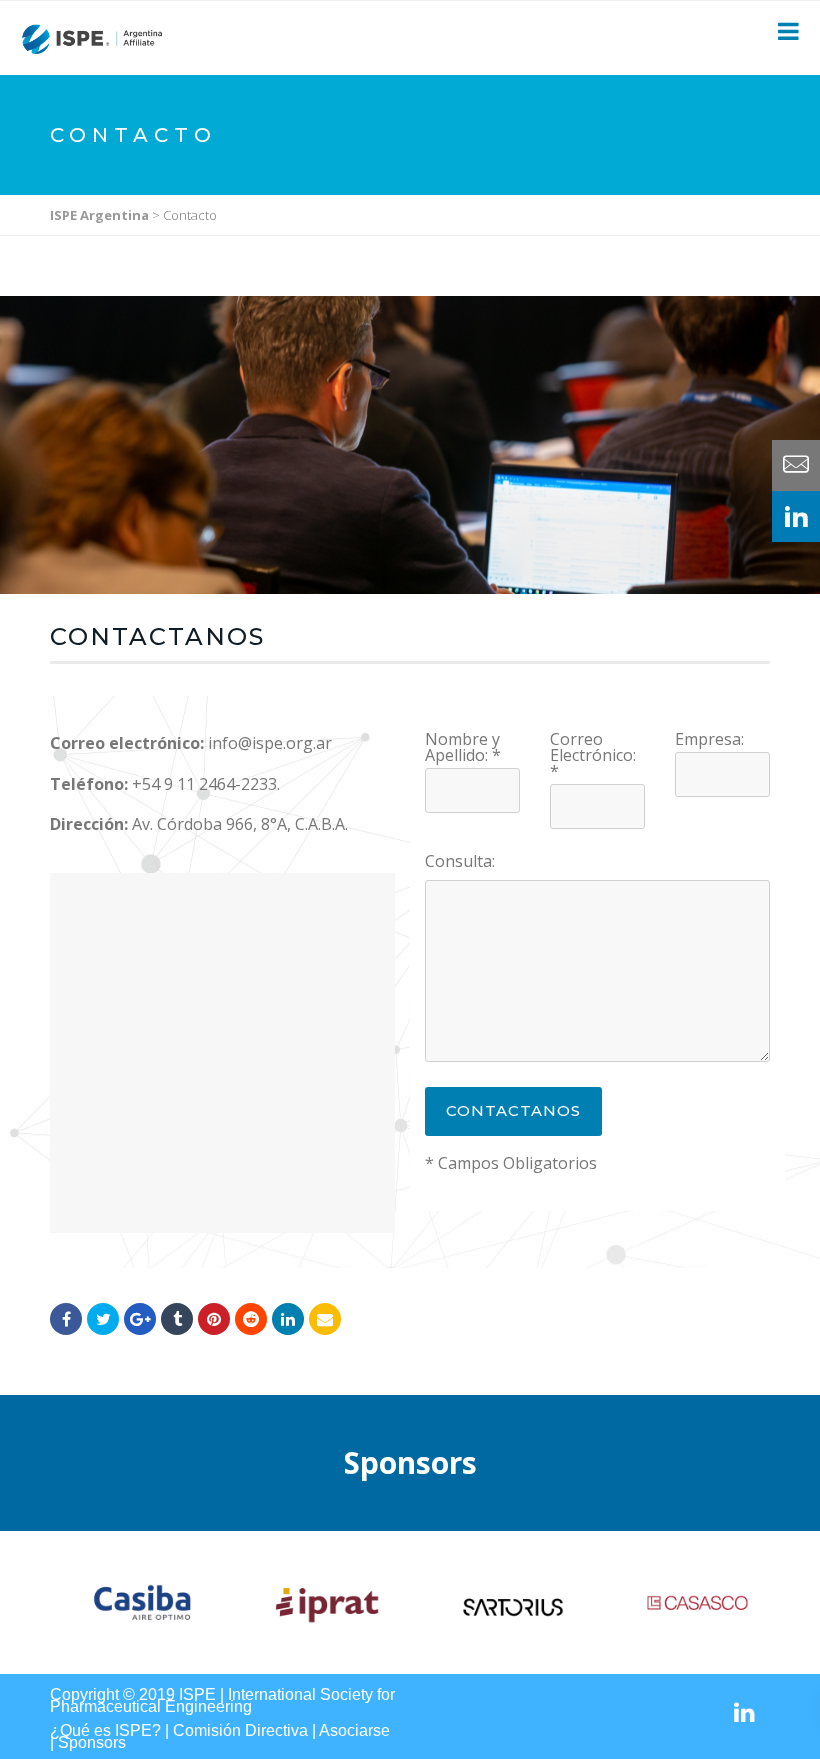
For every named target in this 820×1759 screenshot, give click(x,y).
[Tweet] (103, 1319)
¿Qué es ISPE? (105, 1730)
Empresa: (709, 739)
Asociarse (354, 1730)
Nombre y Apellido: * (463, 747)
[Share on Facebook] (66, 1319)
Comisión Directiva (240, 1730)
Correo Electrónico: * (593, 755)
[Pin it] (214, 1319)
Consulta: (460, 861)
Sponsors (92, 1742)
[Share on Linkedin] (251, 1319)
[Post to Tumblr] (177, 1319)
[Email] (325, 1319)
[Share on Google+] (140, 1319)
